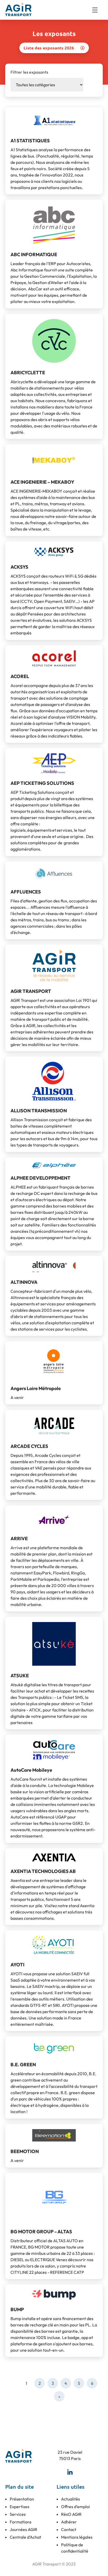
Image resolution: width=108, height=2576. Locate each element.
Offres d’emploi (75, 2507)
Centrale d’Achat (25, 2537)
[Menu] (98, 10)
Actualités (71, 2499)
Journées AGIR (23, 2529)
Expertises (20, 2507)
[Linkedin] (70, 2472)
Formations (21, 2522)
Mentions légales (77, 2537)
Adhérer (69, 2522)
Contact (69, 2529)
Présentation (22, 2499)
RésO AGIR (71, 2514)
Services (18, 2514)
